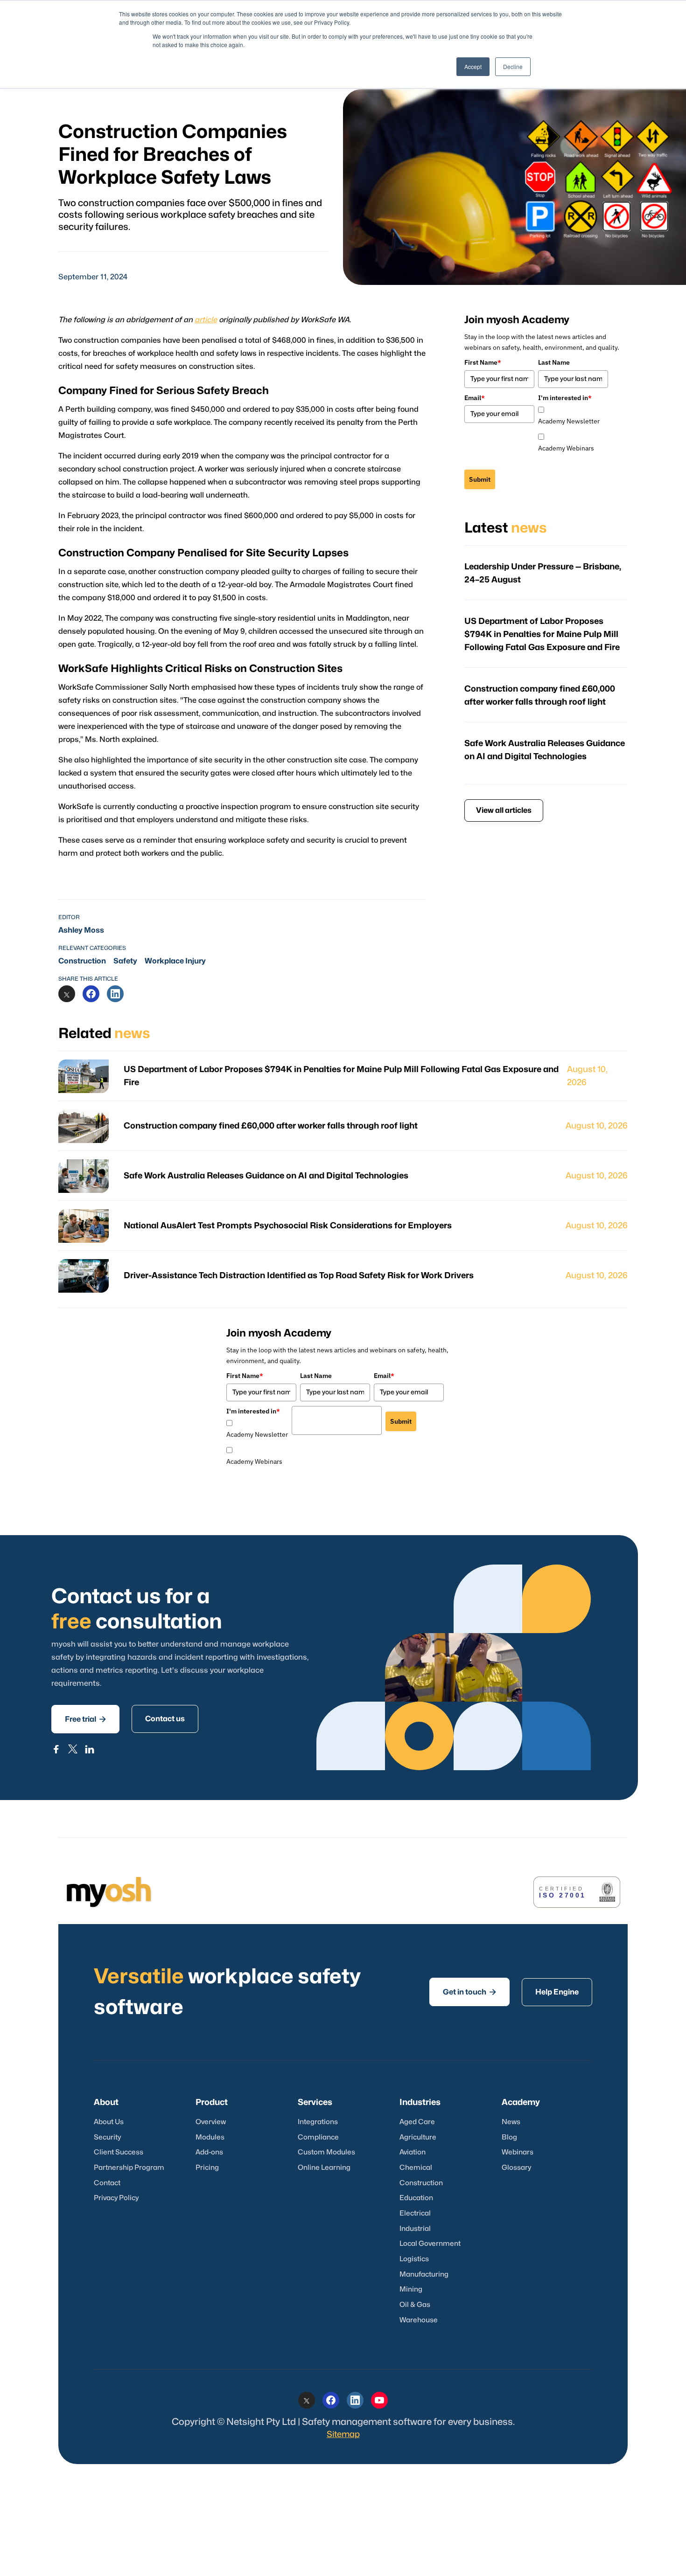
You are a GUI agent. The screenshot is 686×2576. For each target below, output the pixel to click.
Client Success (119, 2152)
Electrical (415, 2213)
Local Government (430, 2244)
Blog (509, 2137)
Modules (210, 2137)
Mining (411, 2289)
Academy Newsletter (569, 421)
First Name (483, 362)
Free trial (85, 1719)
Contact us (165, 1719)
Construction (82, 961)
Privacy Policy (116, 2198)
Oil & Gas (415, 2305)
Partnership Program (129, 2168)
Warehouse (419, 2320)
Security (107, 2137)
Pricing (207, 2168)
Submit (480, 479)
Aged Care (417, 2122)
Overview (211, 2122)
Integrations (318, 2122)
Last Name (554, 362)
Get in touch (469, 1992)
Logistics (414, 2259)
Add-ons (209, 2152)
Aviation (413, 2152)
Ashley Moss (81, 930)
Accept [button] (473, 66)
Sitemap (343, 2434)
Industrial (415, 2229)
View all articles (504, 810)
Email (475, 398)
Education (416, 2198)
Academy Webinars (566, 448)
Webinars (518, 2152)
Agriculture (418, 2137)
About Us (109, 2122)
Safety (125, 961)
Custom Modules (326, 2152)
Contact (107, 2183)
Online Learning (324, 2168)
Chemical (416, 2168)
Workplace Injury (175, 961)
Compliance (318, 2137)
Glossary (516, 2168)
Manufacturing (424, 2275)
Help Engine (557, 1992)
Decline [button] (513, 66)
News (511, 2122)
